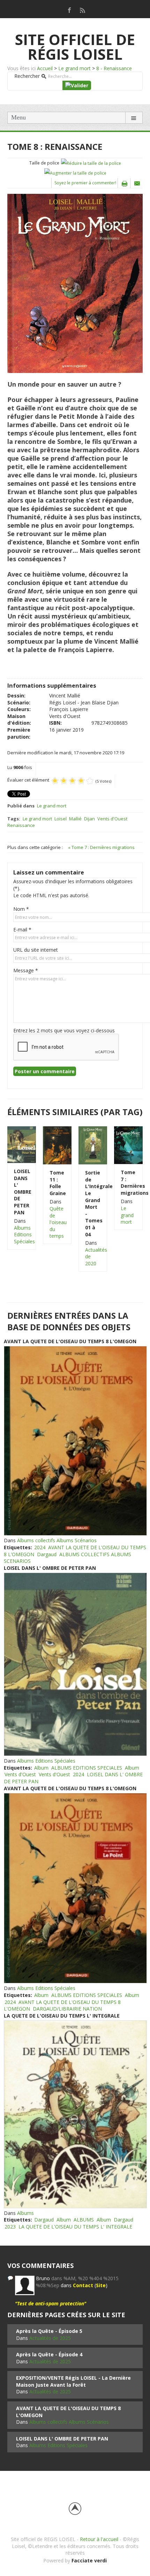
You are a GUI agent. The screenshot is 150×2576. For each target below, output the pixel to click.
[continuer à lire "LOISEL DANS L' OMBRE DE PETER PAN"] (75, 1664)
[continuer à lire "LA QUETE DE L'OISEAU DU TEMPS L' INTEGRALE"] (75, 2114)
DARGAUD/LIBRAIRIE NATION (67, 2009)
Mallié (75, 819)
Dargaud (47, 1554)
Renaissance (21, 825)
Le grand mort (74, 68)
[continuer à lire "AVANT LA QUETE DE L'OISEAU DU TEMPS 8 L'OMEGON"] (75, 1441)
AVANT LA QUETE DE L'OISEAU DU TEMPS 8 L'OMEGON (70, 1341)
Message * (26, 970)
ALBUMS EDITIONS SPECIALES (87, 1768)
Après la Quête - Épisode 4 (49, 2354)
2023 (10, 2227)
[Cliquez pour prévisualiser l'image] (75, 283)
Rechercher (27, 76)
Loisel (61, 819)
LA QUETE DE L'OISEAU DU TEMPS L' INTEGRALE (62, 2016)
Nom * (21, 909)
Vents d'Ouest (112, 819)
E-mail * (22, 930)
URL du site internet (36, 950)
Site (101, 2285)
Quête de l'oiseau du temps (58, 1222)
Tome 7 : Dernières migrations (128, 1183)
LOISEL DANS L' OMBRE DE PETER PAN (22, 1192)
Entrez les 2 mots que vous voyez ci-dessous (64, 1030)
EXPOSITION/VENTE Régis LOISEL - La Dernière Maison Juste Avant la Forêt (73, 2381)
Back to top (75, 2509)
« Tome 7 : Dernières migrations (101, 847)
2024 (40, 1547)
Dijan (89, 819)
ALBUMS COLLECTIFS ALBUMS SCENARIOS (67, 1558)
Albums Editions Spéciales (24, 1235)
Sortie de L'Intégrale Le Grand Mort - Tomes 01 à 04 (93, 1203)
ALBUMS (84, 2220)
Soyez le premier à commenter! (85, 183)
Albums (25, 2213)
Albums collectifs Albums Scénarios (57, 1540)
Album (41, 1768)
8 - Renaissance (114, 68)
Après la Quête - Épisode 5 (49, 2331)
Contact (83, 2285)
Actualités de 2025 (50, 2338)
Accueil (45, 68)
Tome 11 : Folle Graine (57, 1183)
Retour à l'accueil (99, 2539)
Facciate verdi (89, 2560)
